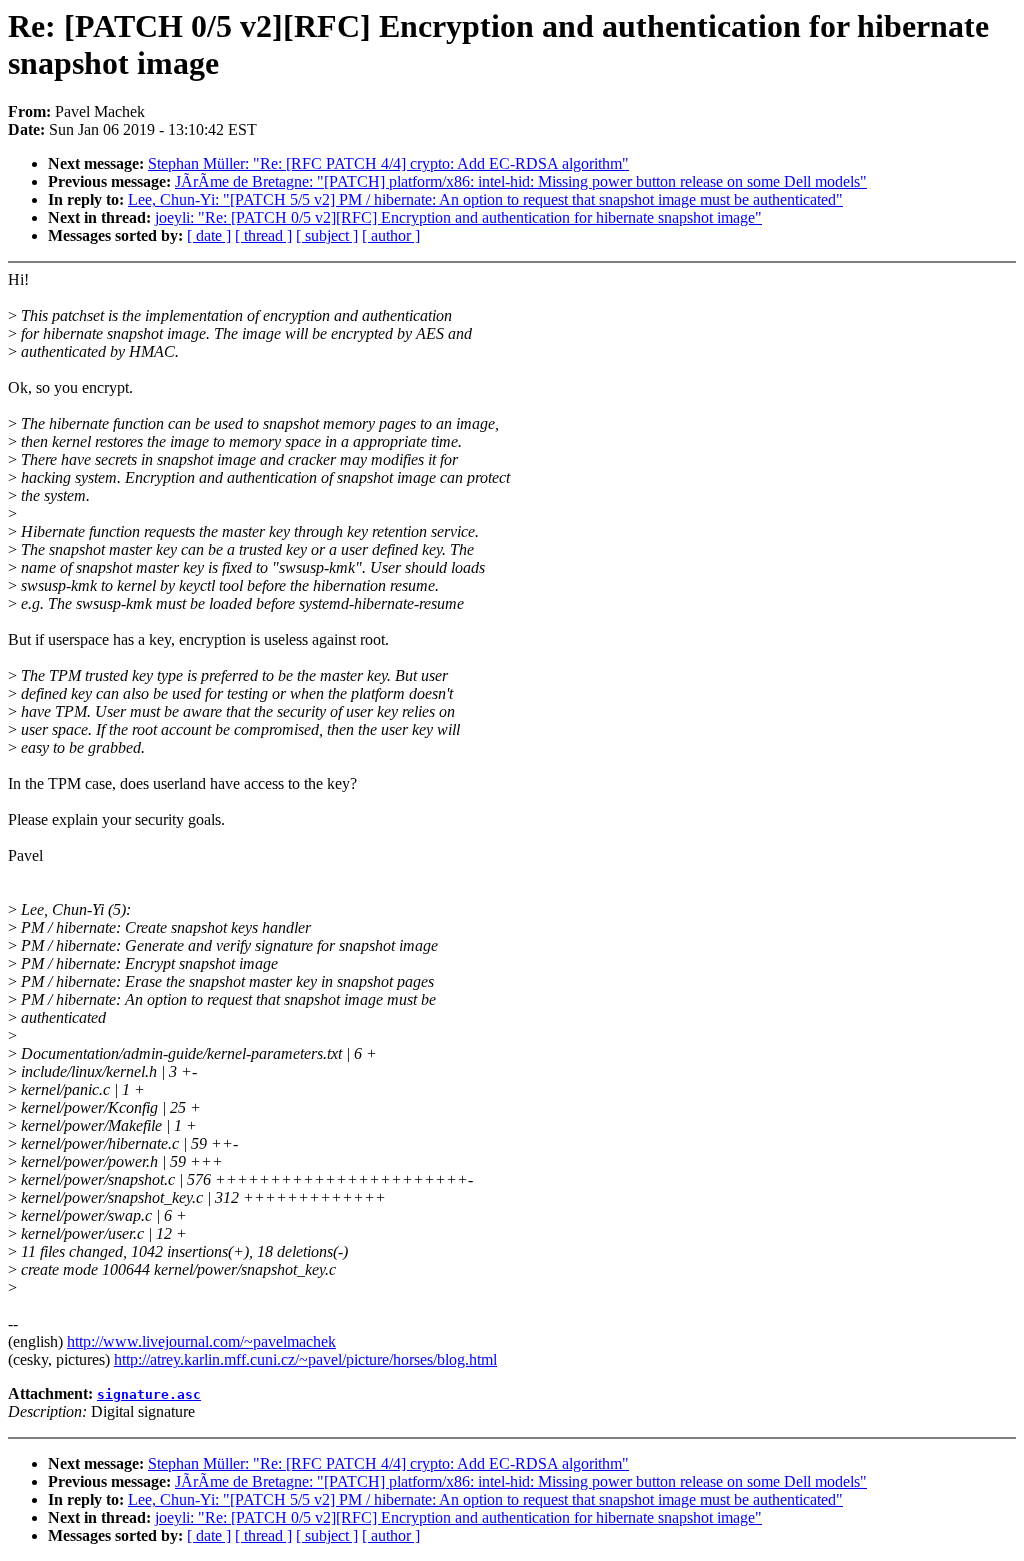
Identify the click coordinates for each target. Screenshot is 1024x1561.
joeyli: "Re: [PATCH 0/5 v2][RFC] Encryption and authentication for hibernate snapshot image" (458, 217)
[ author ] (391, 235)
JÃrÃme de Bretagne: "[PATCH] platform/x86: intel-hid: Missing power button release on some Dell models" (521, 181)
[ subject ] (327, 235)
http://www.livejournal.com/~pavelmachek (201, 1341)
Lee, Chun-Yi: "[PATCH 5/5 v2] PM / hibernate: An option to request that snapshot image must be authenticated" (485, 199)
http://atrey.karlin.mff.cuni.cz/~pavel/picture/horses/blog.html (305, 1359)
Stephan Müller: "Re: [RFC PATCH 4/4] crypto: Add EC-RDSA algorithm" (388, 163)
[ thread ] (263, 235)
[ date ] (209, 235)
